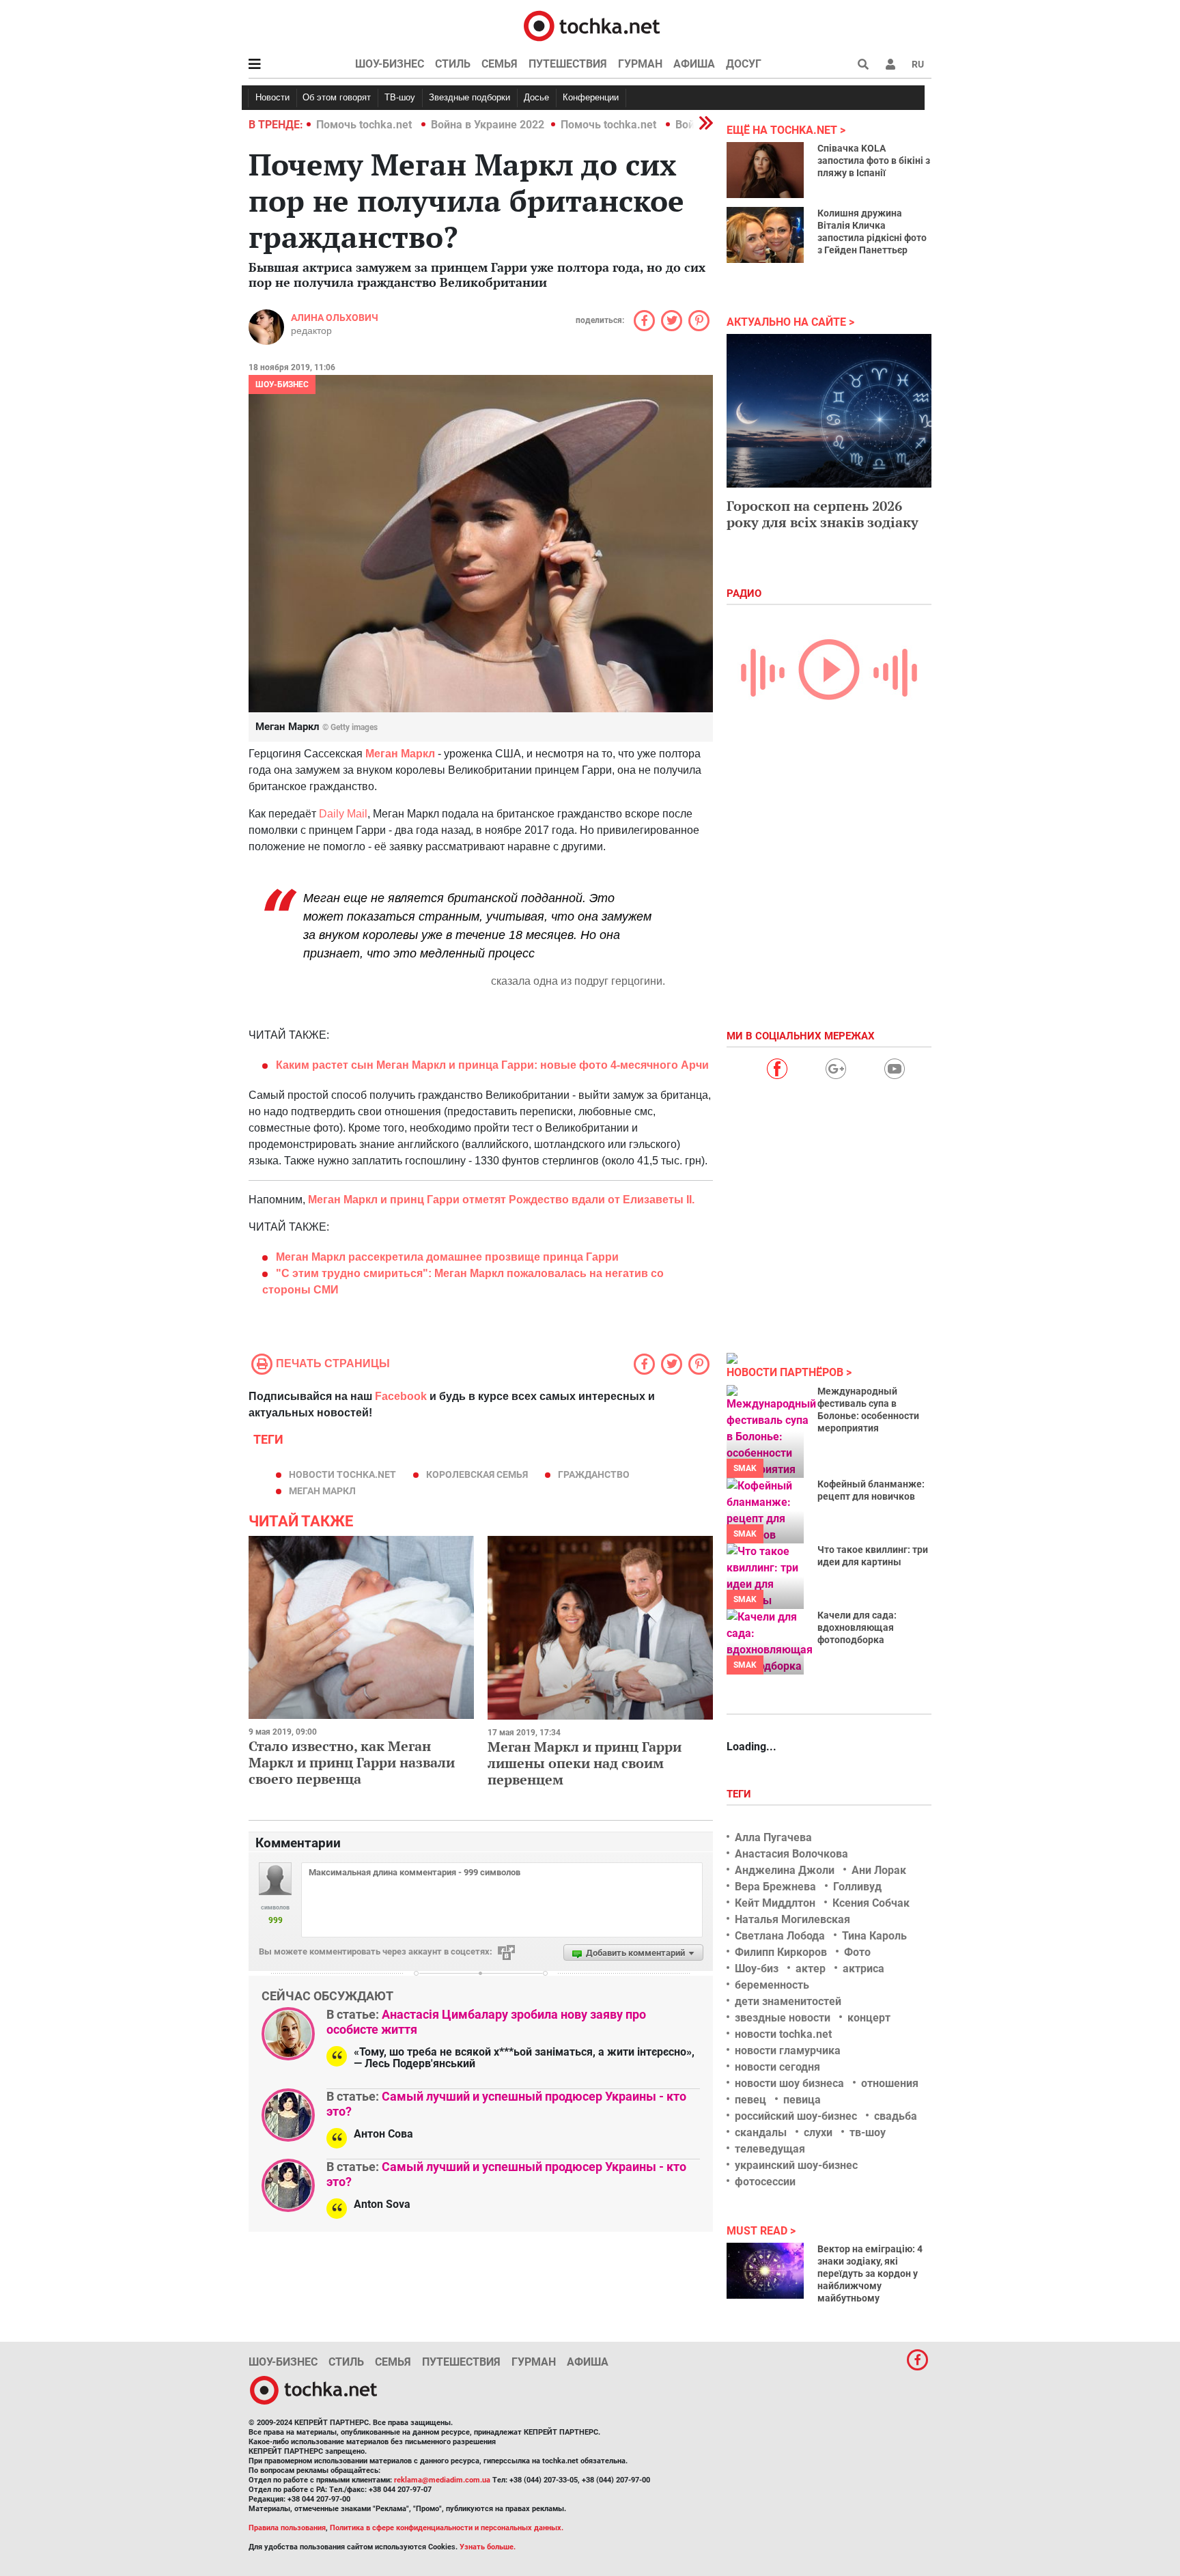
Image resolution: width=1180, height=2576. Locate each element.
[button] (890, 64)
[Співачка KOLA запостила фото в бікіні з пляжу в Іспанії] (765, 170)
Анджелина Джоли (785, 1870)
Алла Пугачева (773, 1837)
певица (802, 2100)
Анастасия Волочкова (791, 1854)
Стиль (453, 64)
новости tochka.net (342, 1474)
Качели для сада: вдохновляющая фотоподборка (857, 1627)
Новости (272, 97)
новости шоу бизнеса (789, 2083)
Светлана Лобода (780, 1936)
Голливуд (857, 1887)
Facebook (401, 1396)
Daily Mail (342, 814)
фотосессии (765, 2182)
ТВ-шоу (400, 97)
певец (750, 2100)
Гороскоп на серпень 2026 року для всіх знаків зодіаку (823, 514)
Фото (857, 1952)
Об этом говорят (337, 97)
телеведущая (770, 2149)
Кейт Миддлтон (775, 1903)
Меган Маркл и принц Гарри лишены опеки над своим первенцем (585, 1763)
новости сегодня (777, 2067)
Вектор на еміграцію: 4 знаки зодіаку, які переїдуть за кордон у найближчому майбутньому (870, 2273)
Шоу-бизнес (390, 64)
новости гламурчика (788, 2050)
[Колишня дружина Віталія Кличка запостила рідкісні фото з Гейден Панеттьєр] (765, 235)
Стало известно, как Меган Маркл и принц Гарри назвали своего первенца (352, 1762)
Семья (500, 64)
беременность (772, 1985)
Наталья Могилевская (792, 1919)
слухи (818, 2132)
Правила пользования (287, 2528)
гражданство (594, 1474)
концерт (869, 2018)
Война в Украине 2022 (488, 125)
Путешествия (568, 64)
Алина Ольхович (335, 318)
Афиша (694, 64)
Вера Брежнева (775, 1887)
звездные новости (783, 2018)
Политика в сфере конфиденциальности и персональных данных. (447, 2528)
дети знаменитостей (788, 2001)
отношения (890, 2083)
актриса (863, 1969)
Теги (740, 1794)
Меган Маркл (400, 754)
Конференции (591, 97)
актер (811, 1969)
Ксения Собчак (871, 1903)
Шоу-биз (757, 1969)
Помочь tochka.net (365, 125)
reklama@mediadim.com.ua (442, 2480)
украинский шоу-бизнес (796, 2165)
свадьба (896, 2116)
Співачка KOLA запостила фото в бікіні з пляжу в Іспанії (874, 160)
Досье (536, 97)
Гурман (640, 64)
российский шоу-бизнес (796, 2116)
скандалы (761, 2132)
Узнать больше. (488, 2547)
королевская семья (477, 1474)
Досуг (744, 64)
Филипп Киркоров (781, 1952)
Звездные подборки (469, 97)
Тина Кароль (874, 1936)
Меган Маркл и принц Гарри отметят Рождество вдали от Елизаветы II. (501, 1200)
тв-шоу (868, 2132)
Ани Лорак (879, 1870)
